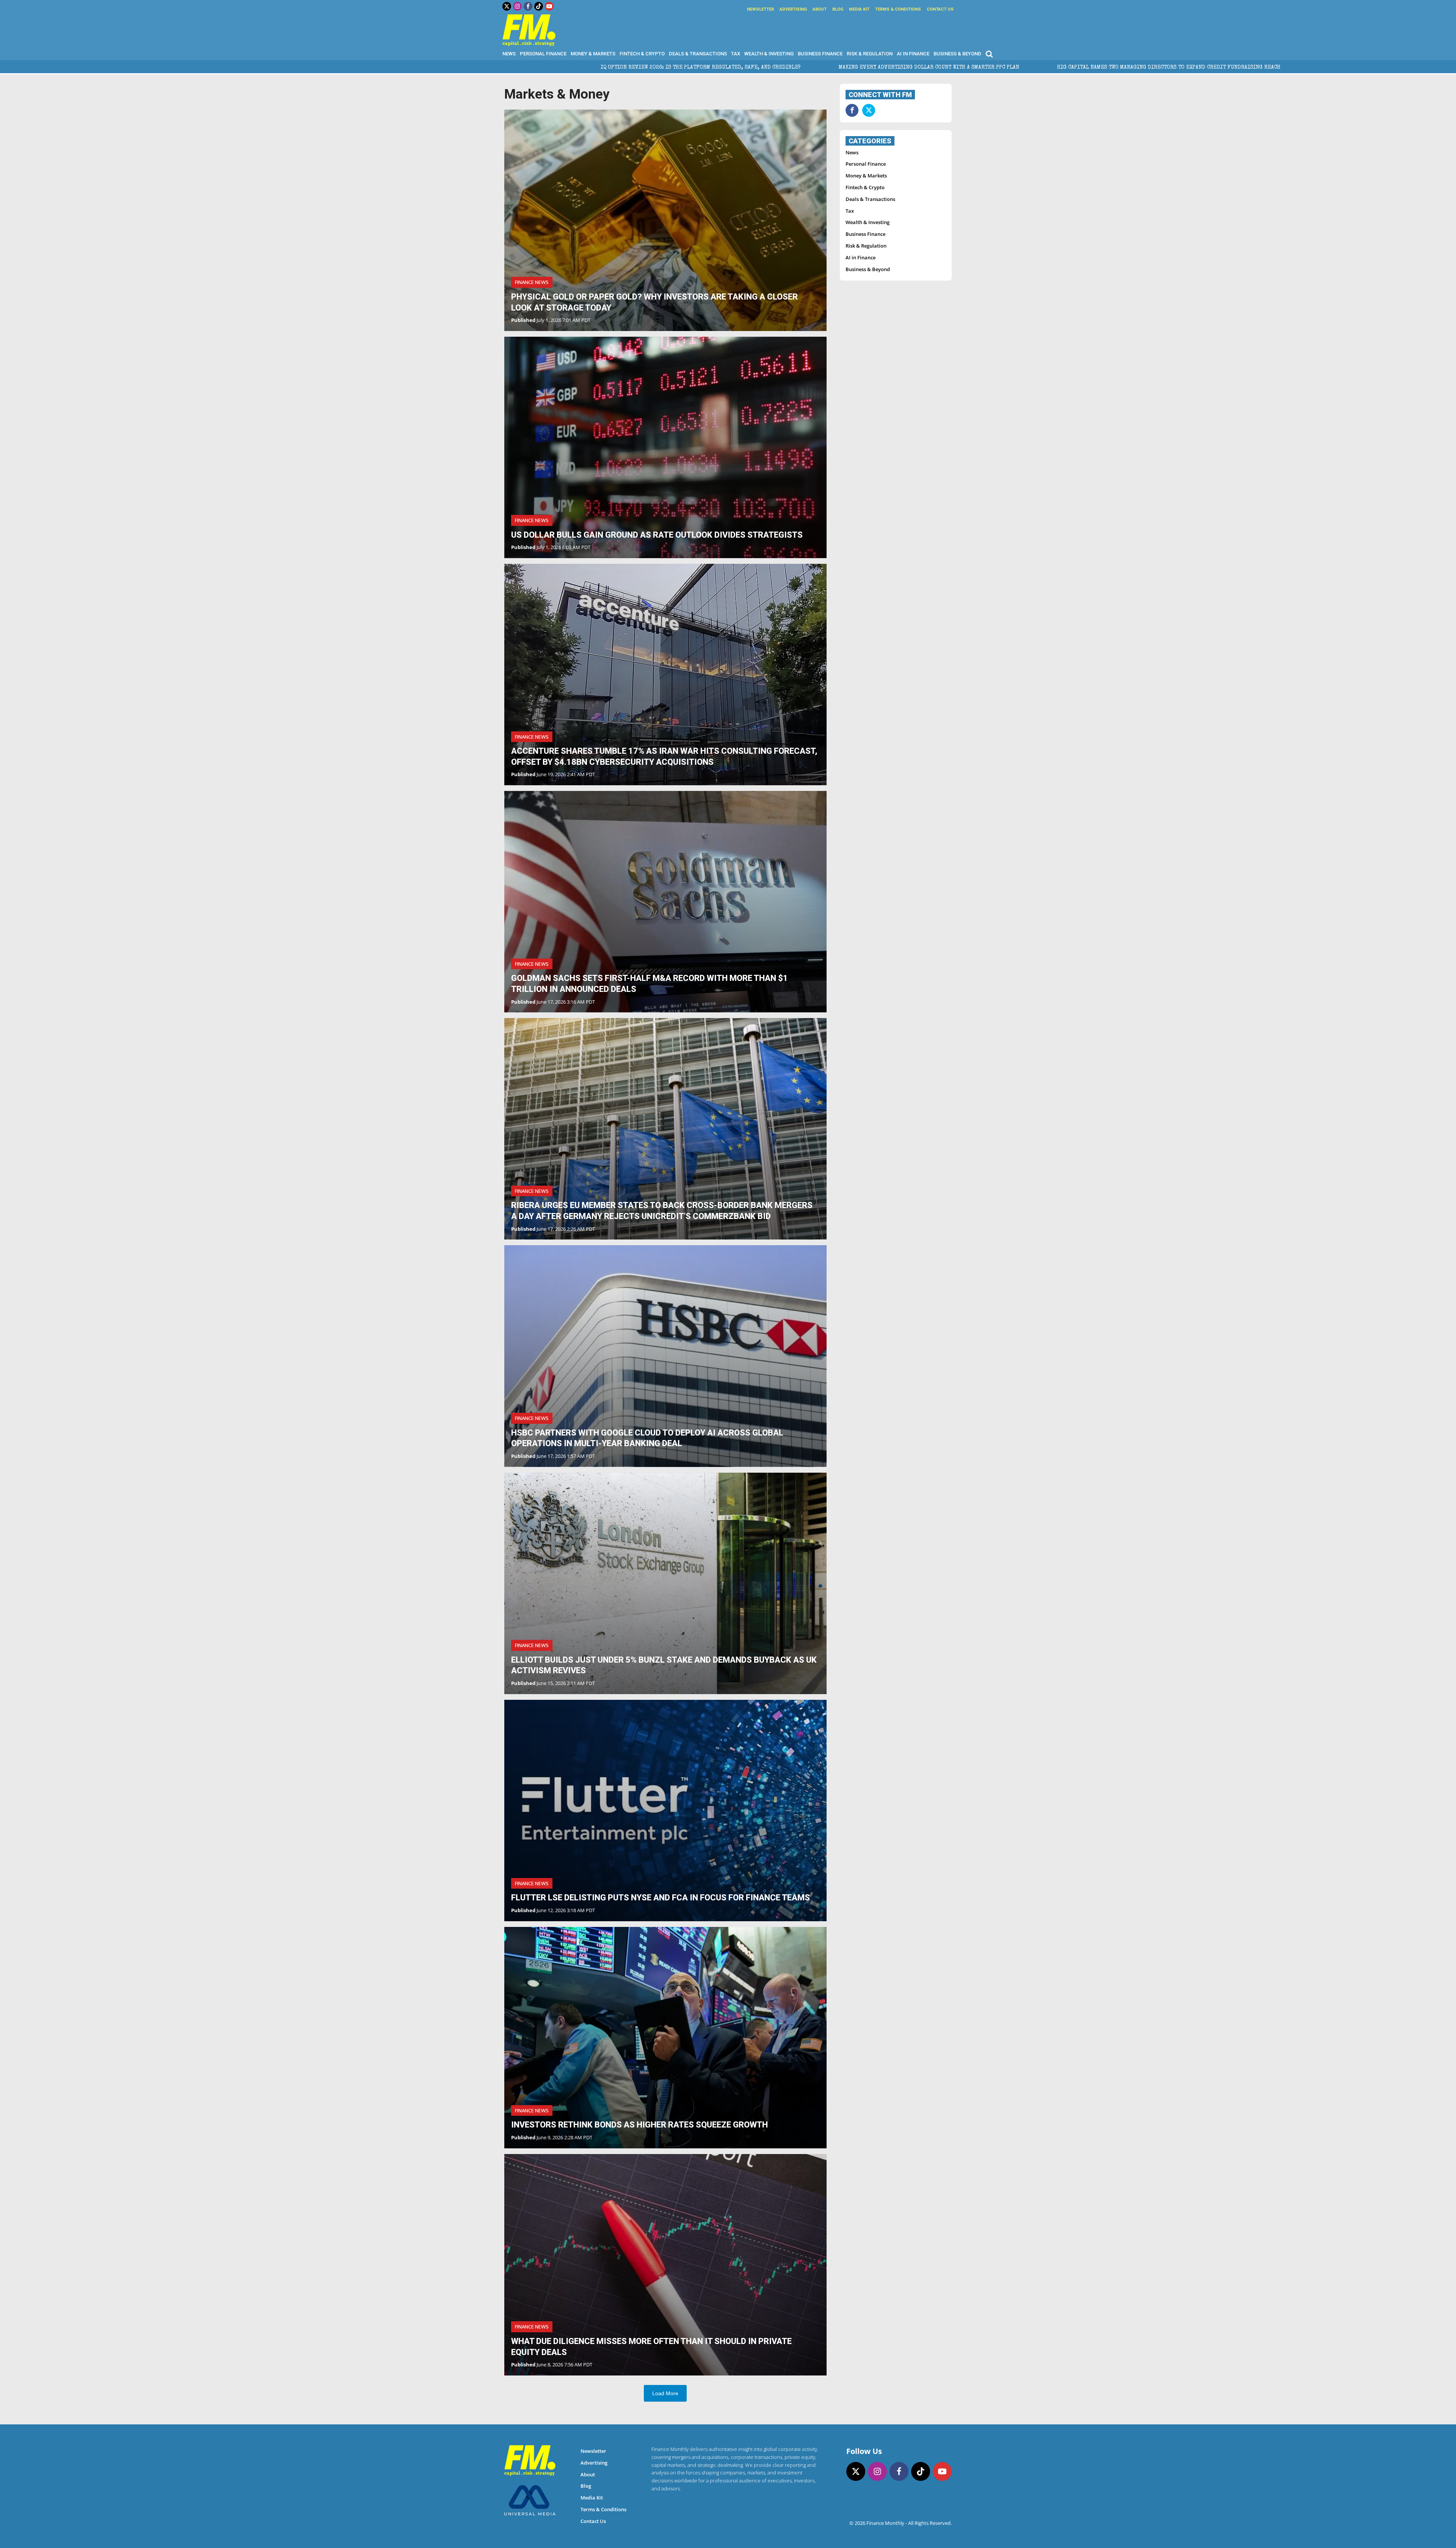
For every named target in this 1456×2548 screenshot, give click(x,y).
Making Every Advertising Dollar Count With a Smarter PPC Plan (424, 67)
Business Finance (820, 54)
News (509, 54)
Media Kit (859, 9)
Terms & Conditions (898, 9)
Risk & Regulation (870, 54)
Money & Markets (593, 54)
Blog (838, 9)
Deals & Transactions (698, 54)
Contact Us (940, 9)
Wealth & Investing (769, 54)
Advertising (793, 9)
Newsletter (760, 9)
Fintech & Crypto (642, 54)
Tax (736, 54)
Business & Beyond (957, 54)
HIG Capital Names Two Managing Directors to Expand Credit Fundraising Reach (664, 67)
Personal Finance (543, 54)
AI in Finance (913, 54)
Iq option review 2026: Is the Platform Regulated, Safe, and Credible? (196, 67)
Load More (665, 2393)
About (820, 9)
